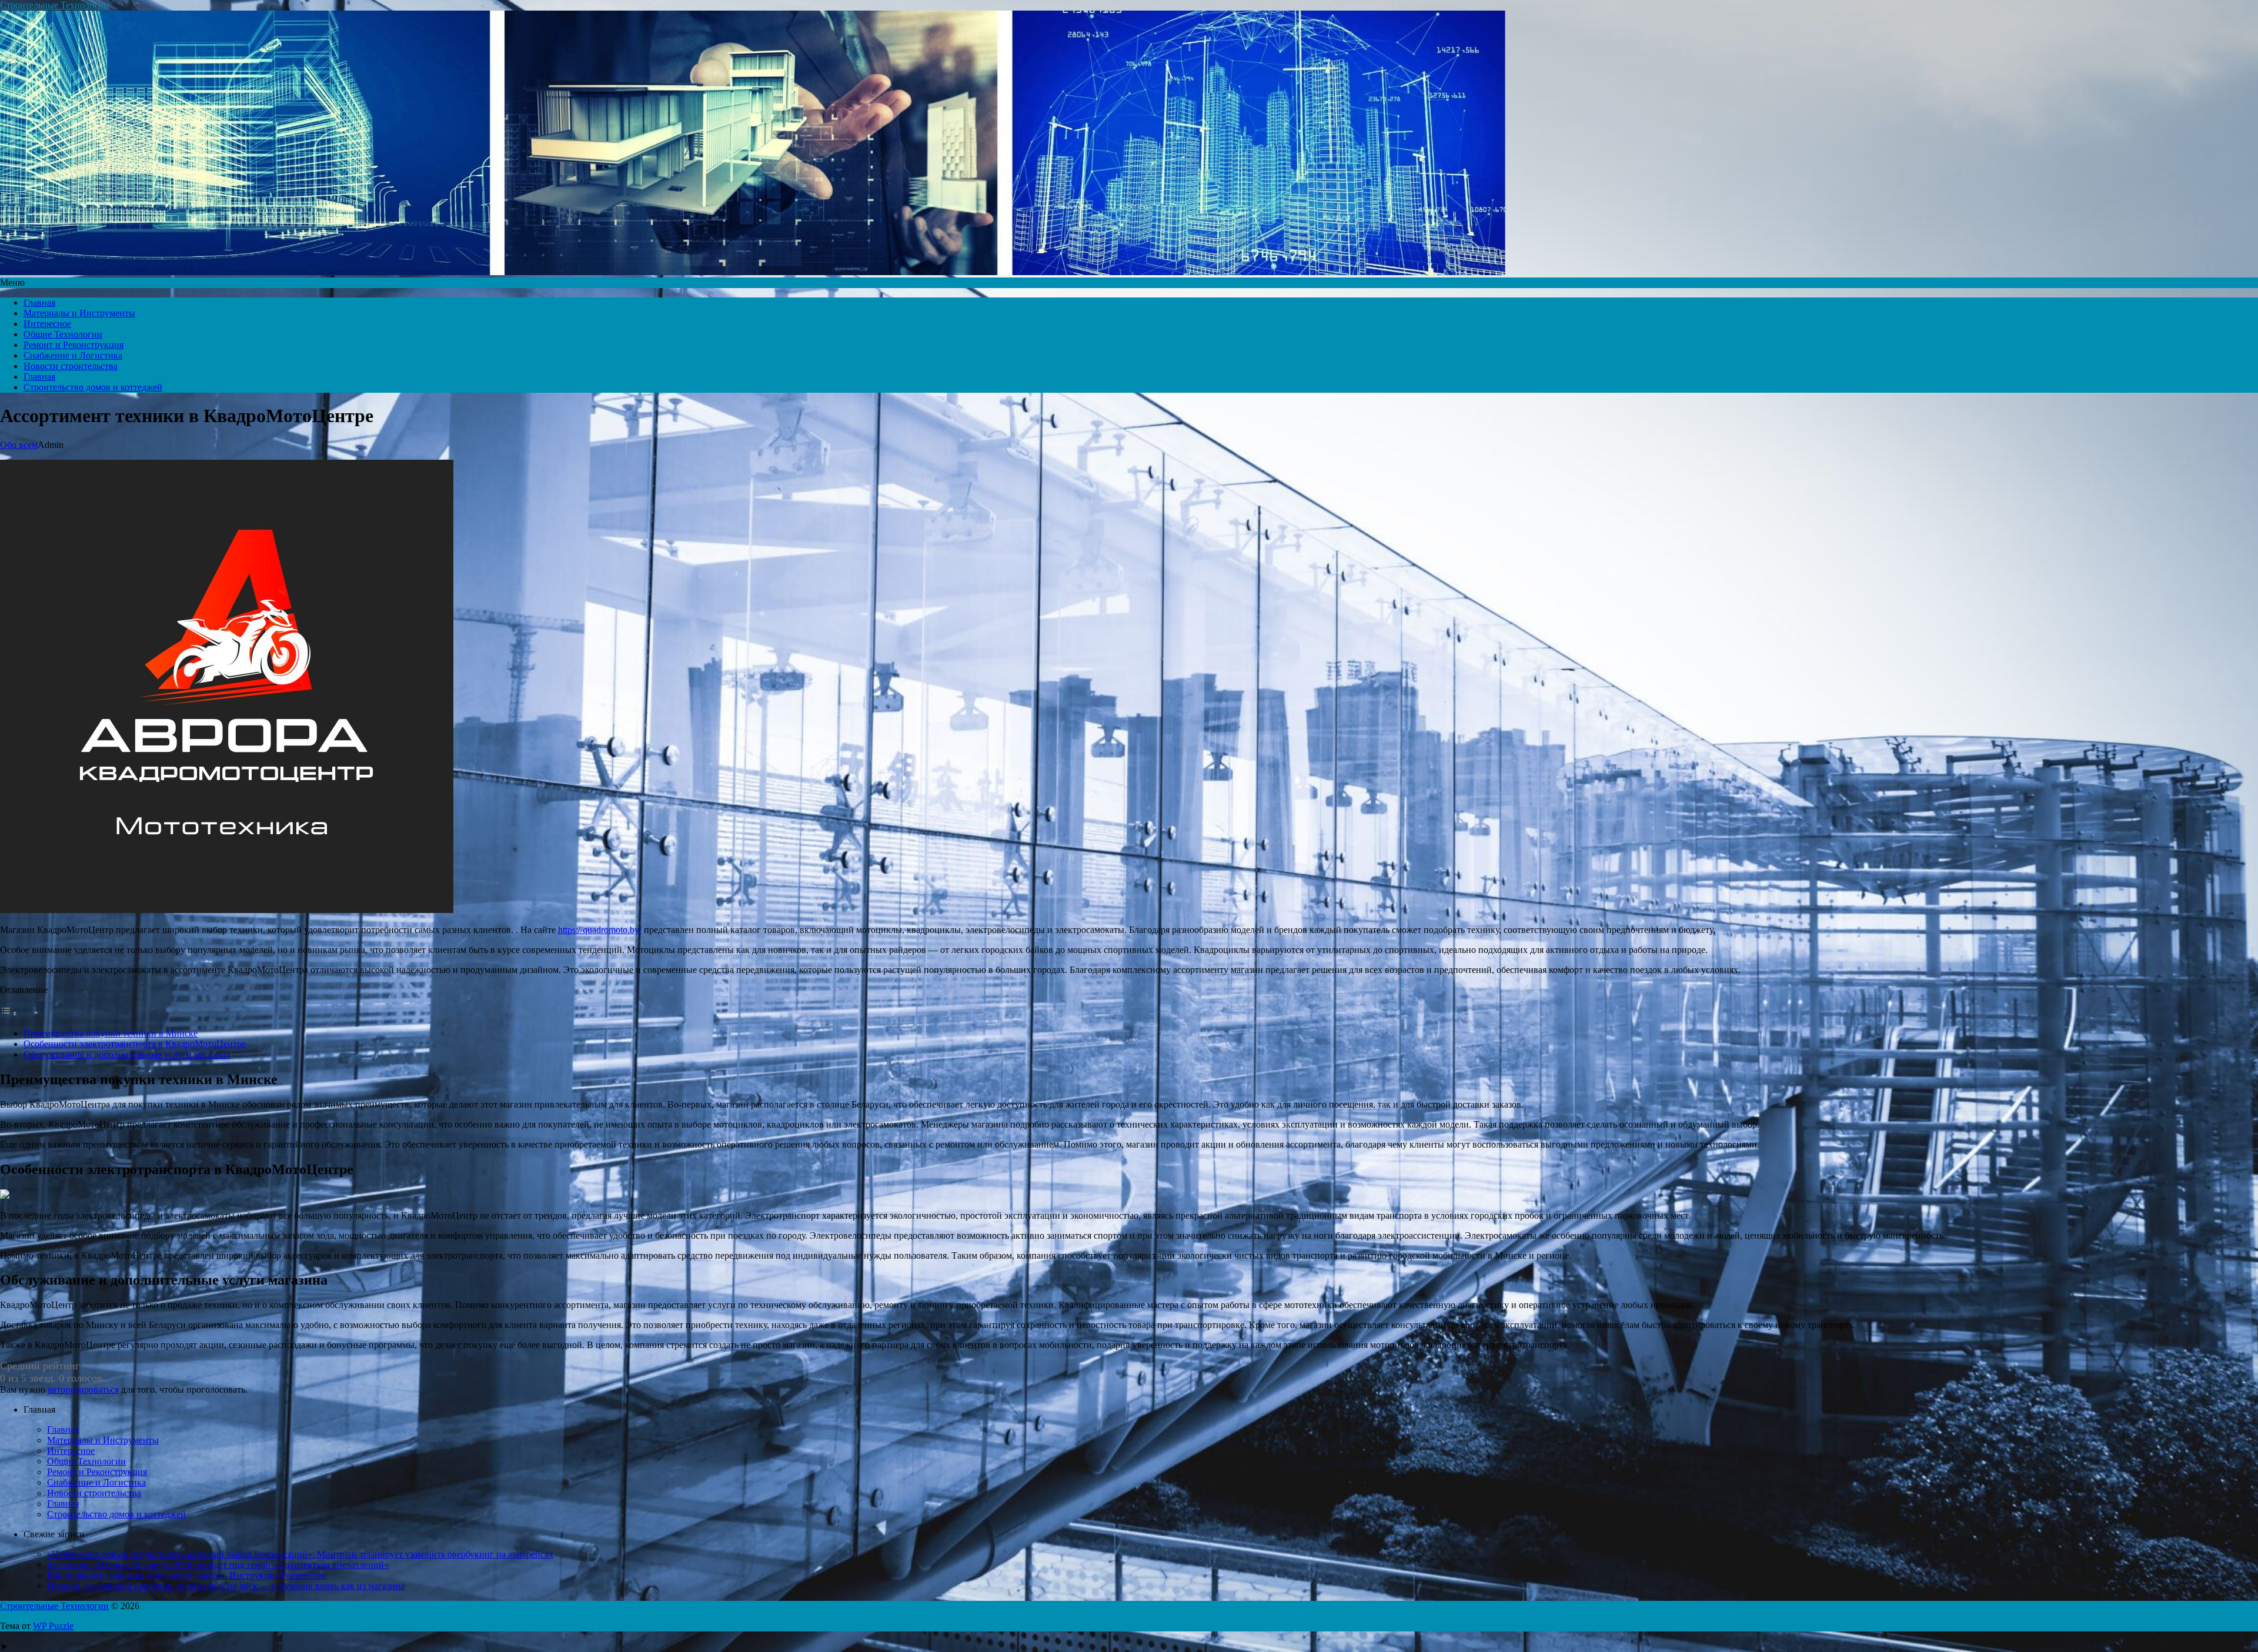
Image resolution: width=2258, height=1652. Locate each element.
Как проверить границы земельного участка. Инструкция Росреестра (186, 1575)
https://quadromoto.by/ (600, 930)
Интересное (47, 324)
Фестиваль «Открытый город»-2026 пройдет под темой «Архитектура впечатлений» (218, 1565)
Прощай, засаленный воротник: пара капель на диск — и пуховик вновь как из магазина (226, 1586)
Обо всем (19, 445)
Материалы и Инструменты (79, 313)
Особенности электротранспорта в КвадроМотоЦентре (135, 1044)
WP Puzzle (53, 1626)
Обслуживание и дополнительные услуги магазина (127, 1054)
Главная (39, 302)
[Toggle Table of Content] (9, 1013)
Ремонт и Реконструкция (74, 345)
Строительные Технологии (54, 5)
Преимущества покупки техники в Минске (111, 1033)
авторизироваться (83, 1390)
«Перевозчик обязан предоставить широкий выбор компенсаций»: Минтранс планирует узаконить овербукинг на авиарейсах (300, 1554)
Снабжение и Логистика (73, 355)
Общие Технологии (63, 334)
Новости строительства (71, 366)
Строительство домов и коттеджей (93, 387)
